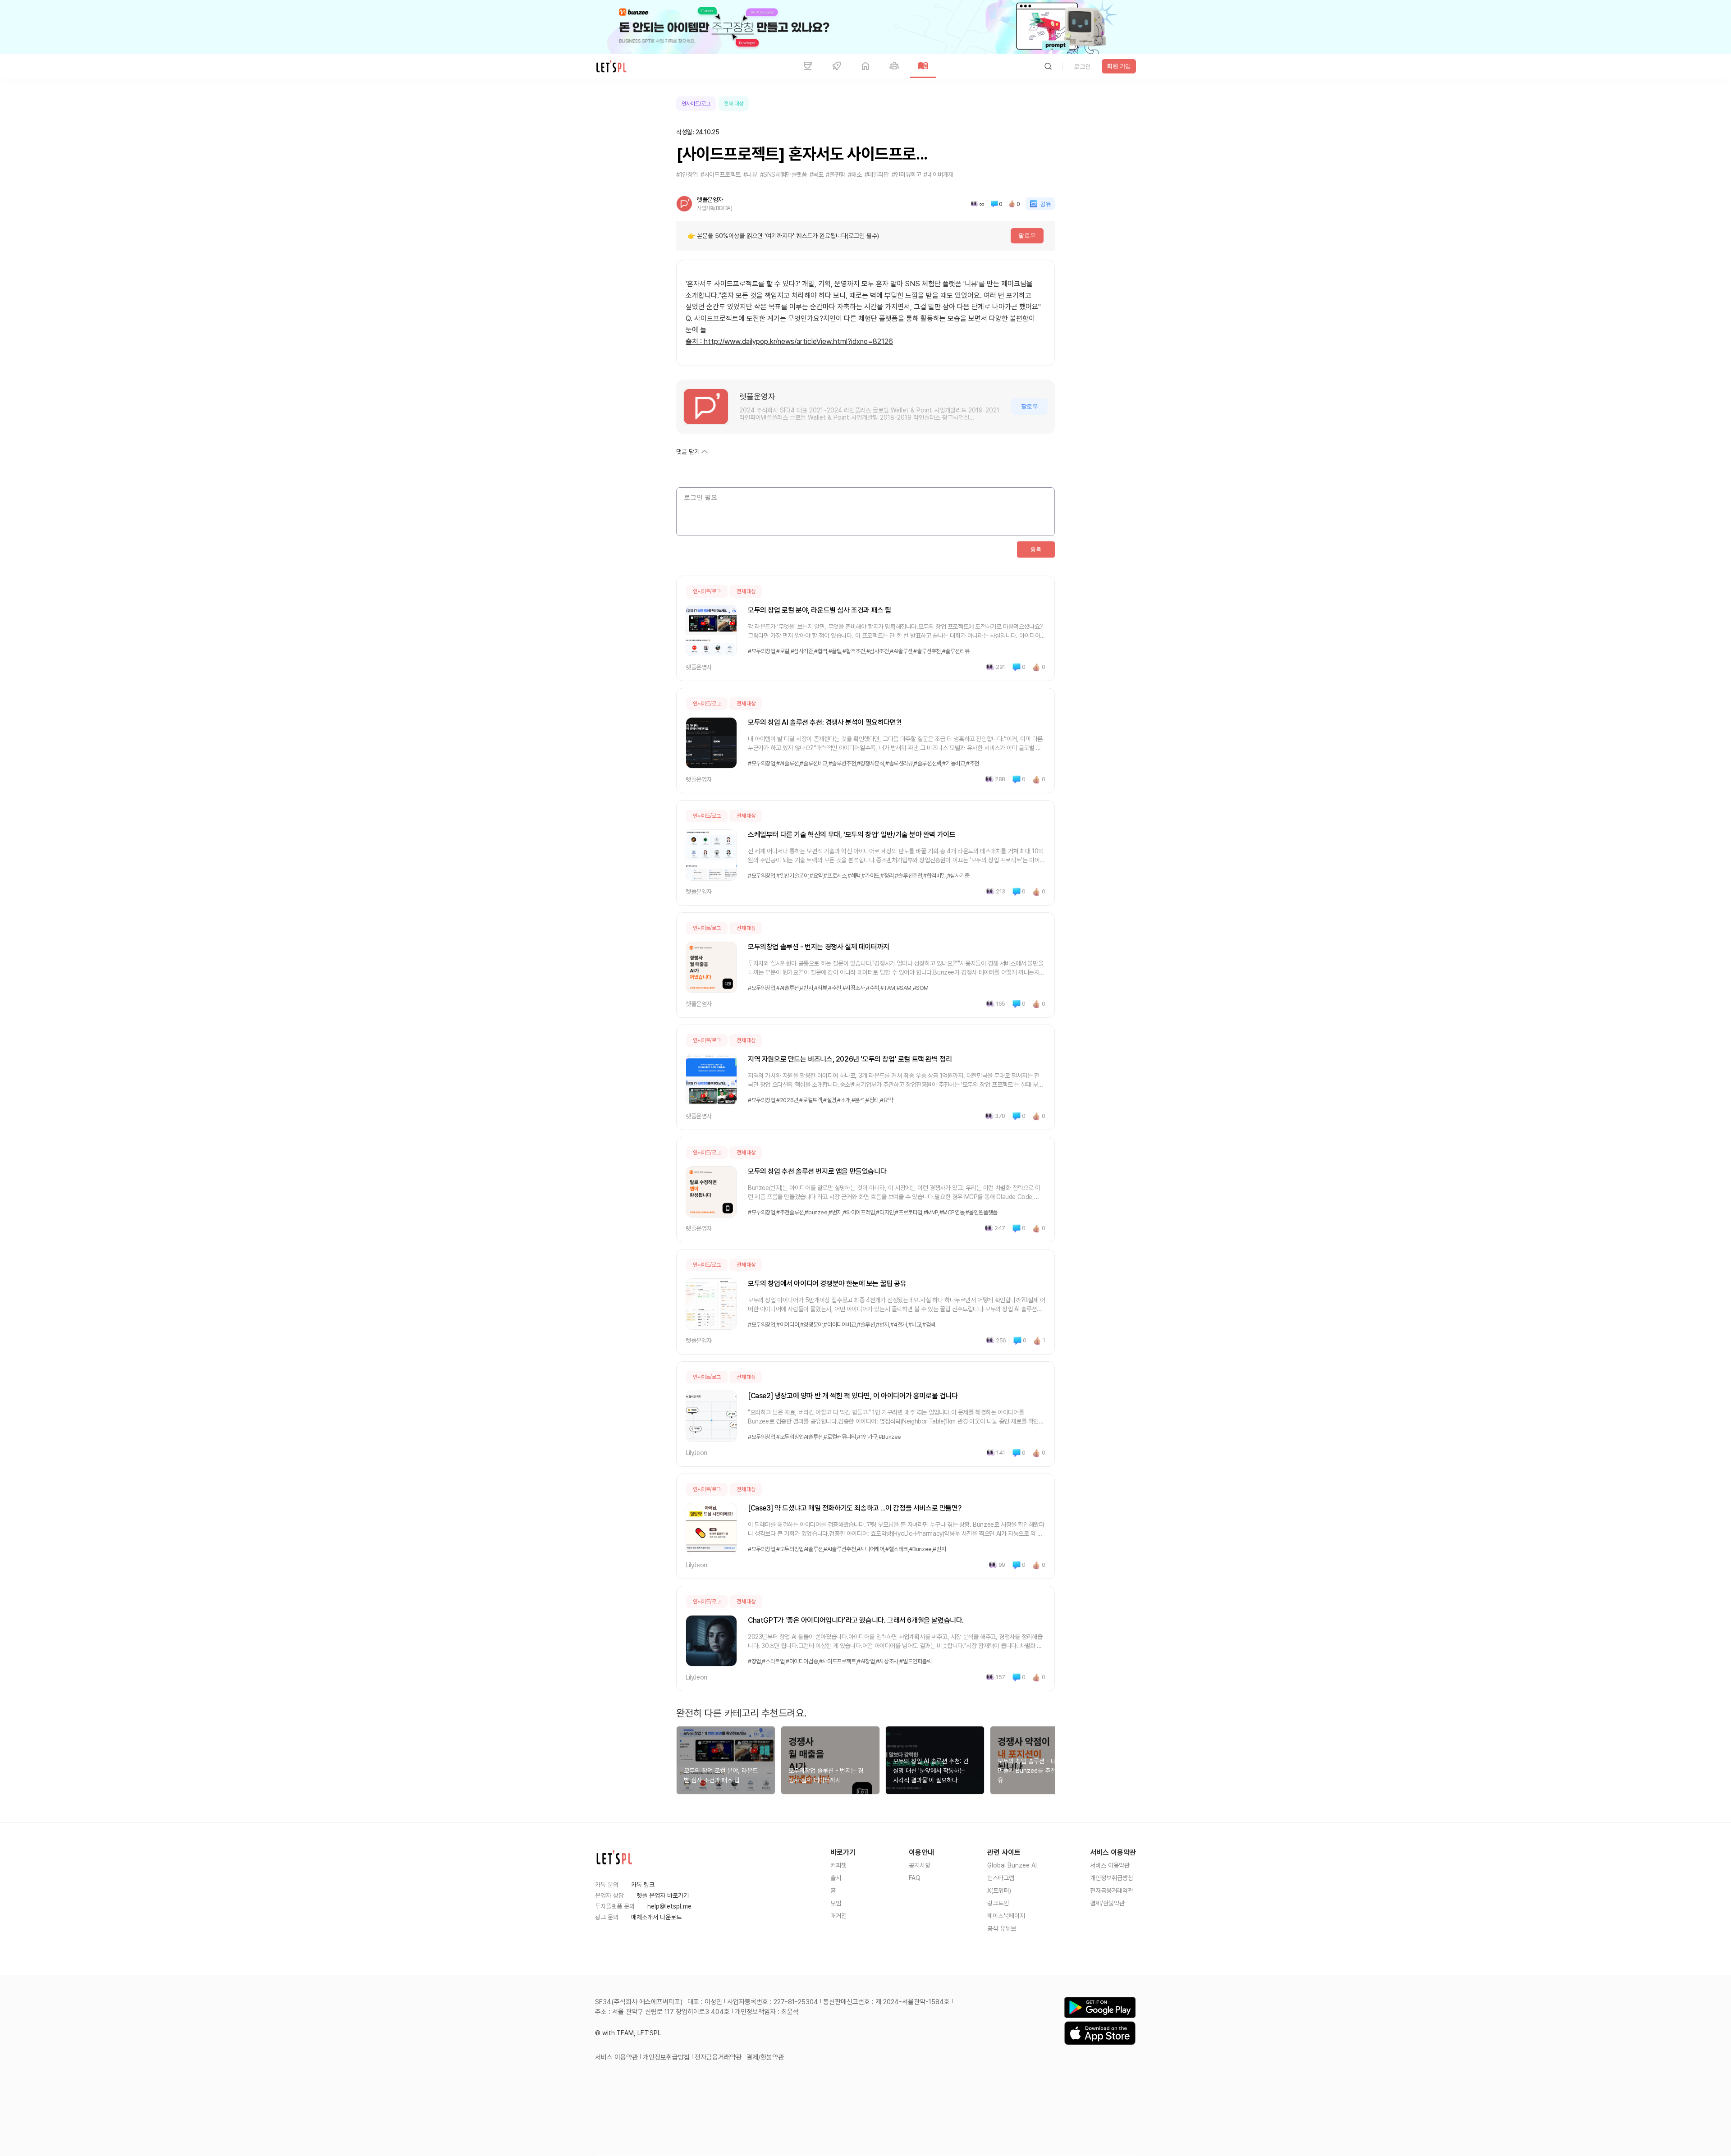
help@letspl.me (669, 1906)
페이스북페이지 (1006, 1916)
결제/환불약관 (1107, 1903)
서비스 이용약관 (1110, 1865)
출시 (836, 1878)
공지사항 (920, 1865)
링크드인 (998, 1903)
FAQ (915, 1878)
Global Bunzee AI (1012, 1865)
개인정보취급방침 (1112, 1878)
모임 (836, 1903)
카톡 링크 (643, 1885)
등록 (1036, 549)
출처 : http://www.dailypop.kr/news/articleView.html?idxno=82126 (789, 341)
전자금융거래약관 (1112, 1891)
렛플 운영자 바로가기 (663, 1895)
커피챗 (838, 1865)
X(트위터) (999, 1891)
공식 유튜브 (1002, 1928)
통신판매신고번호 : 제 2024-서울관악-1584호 (886, 2002)
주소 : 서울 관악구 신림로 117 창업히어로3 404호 (662, 2012)
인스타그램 (1001, 1878)
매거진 (838, 1916)
